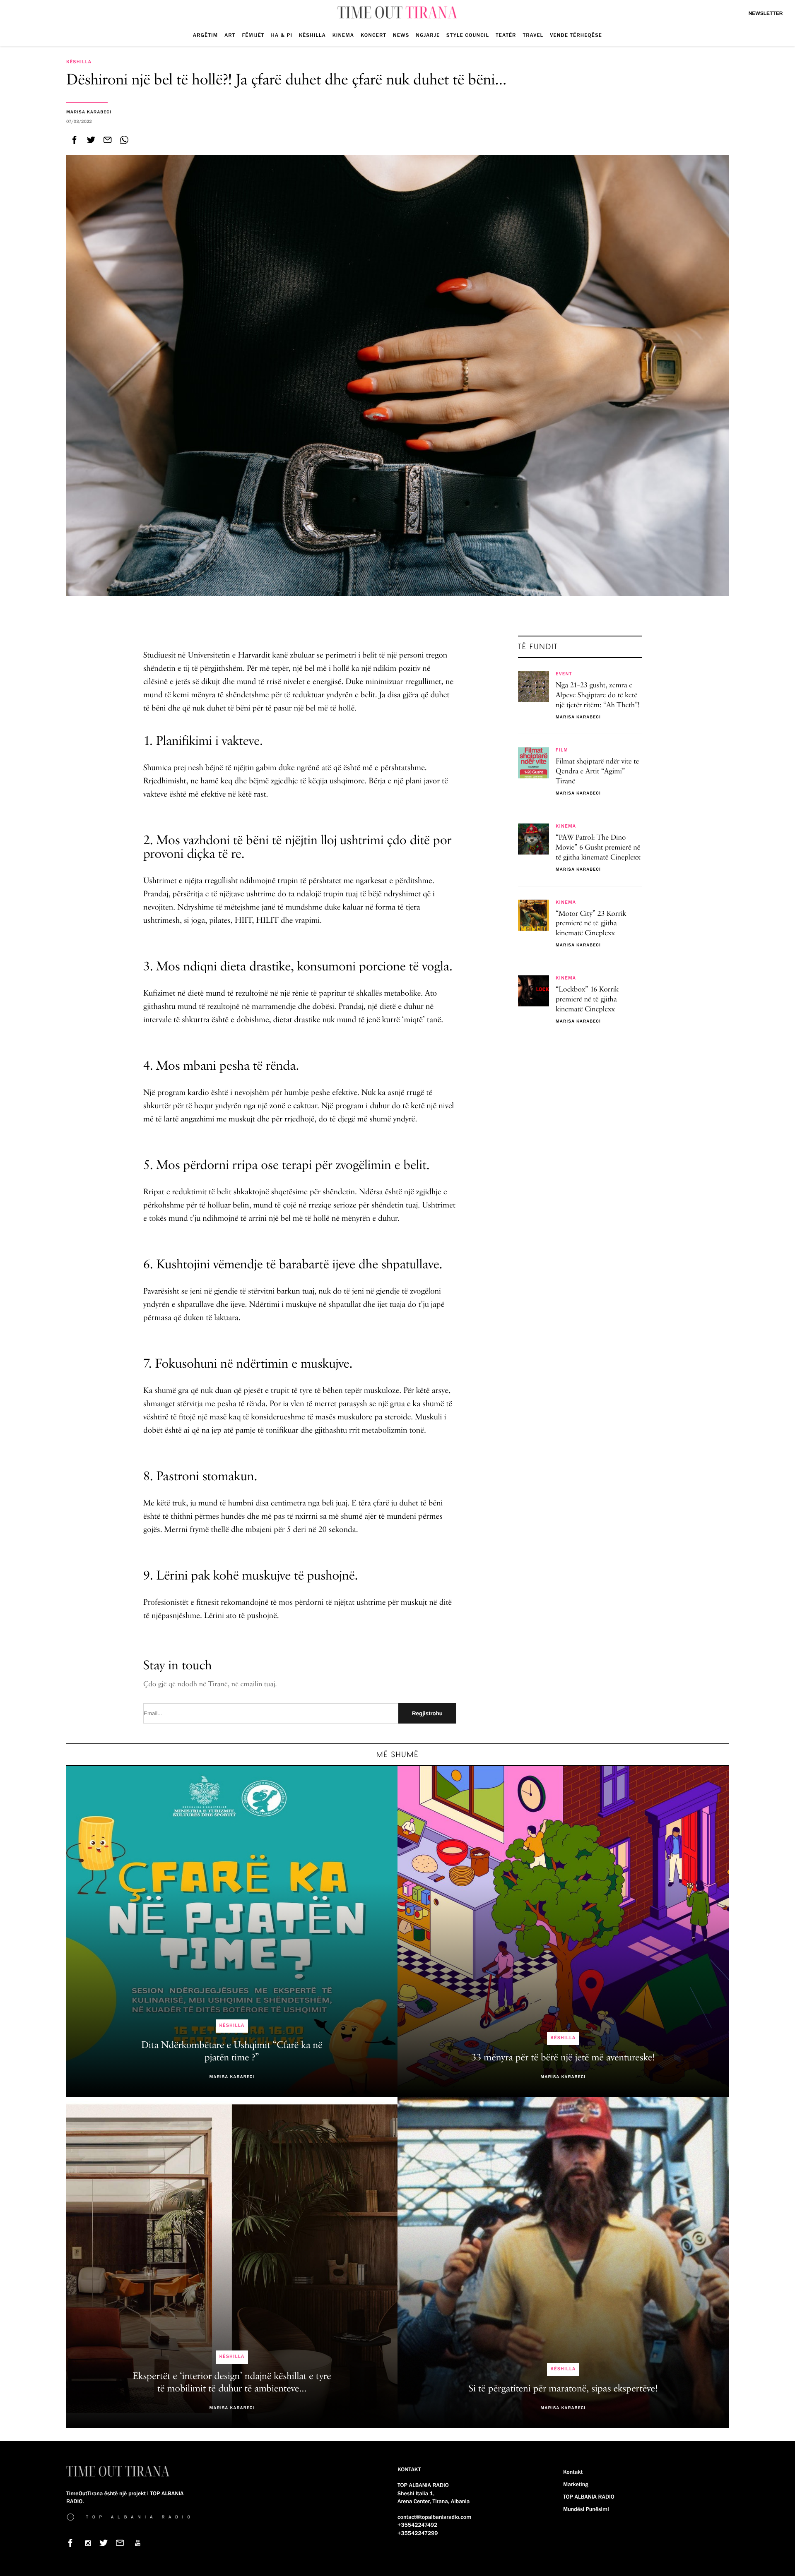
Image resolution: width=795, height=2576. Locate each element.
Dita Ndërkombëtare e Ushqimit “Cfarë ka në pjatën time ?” (232, 2052)
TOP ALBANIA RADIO (589, 2497)
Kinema (343, 35)
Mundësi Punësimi (586, 2509)
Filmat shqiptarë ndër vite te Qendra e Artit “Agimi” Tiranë (597, 772)
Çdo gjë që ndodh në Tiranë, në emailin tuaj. (210, 1685)
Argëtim (205, 35)
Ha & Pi (282, 35)
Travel (533, 35)
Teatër (506, 35)
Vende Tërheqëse (576, 35)
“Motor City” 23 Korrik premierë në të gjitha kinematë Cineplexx (591, 924)
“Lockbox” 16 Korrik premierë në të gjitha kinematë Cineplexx (587, 1000)
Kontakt (573, 2472)
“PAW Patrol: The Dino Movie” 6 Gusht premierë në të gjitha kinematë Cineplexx (598, 848)
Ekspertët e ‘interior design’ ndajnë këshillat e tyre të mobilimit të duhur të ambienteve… (232, 2383)
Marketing (576, 2485)
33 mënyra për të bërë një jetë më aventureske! (563, 2058)
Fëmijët (253, 35)
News (401, 35)
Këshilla (312, 35)
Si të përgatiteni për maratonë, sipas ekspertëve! (563, 2389)
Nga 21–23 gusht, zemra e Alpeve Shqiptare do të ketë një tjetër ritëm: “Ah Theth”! (598, 696)
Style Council (468, 35)
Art (230, 35)
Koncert (373, 35)
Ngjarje (428, 35)
